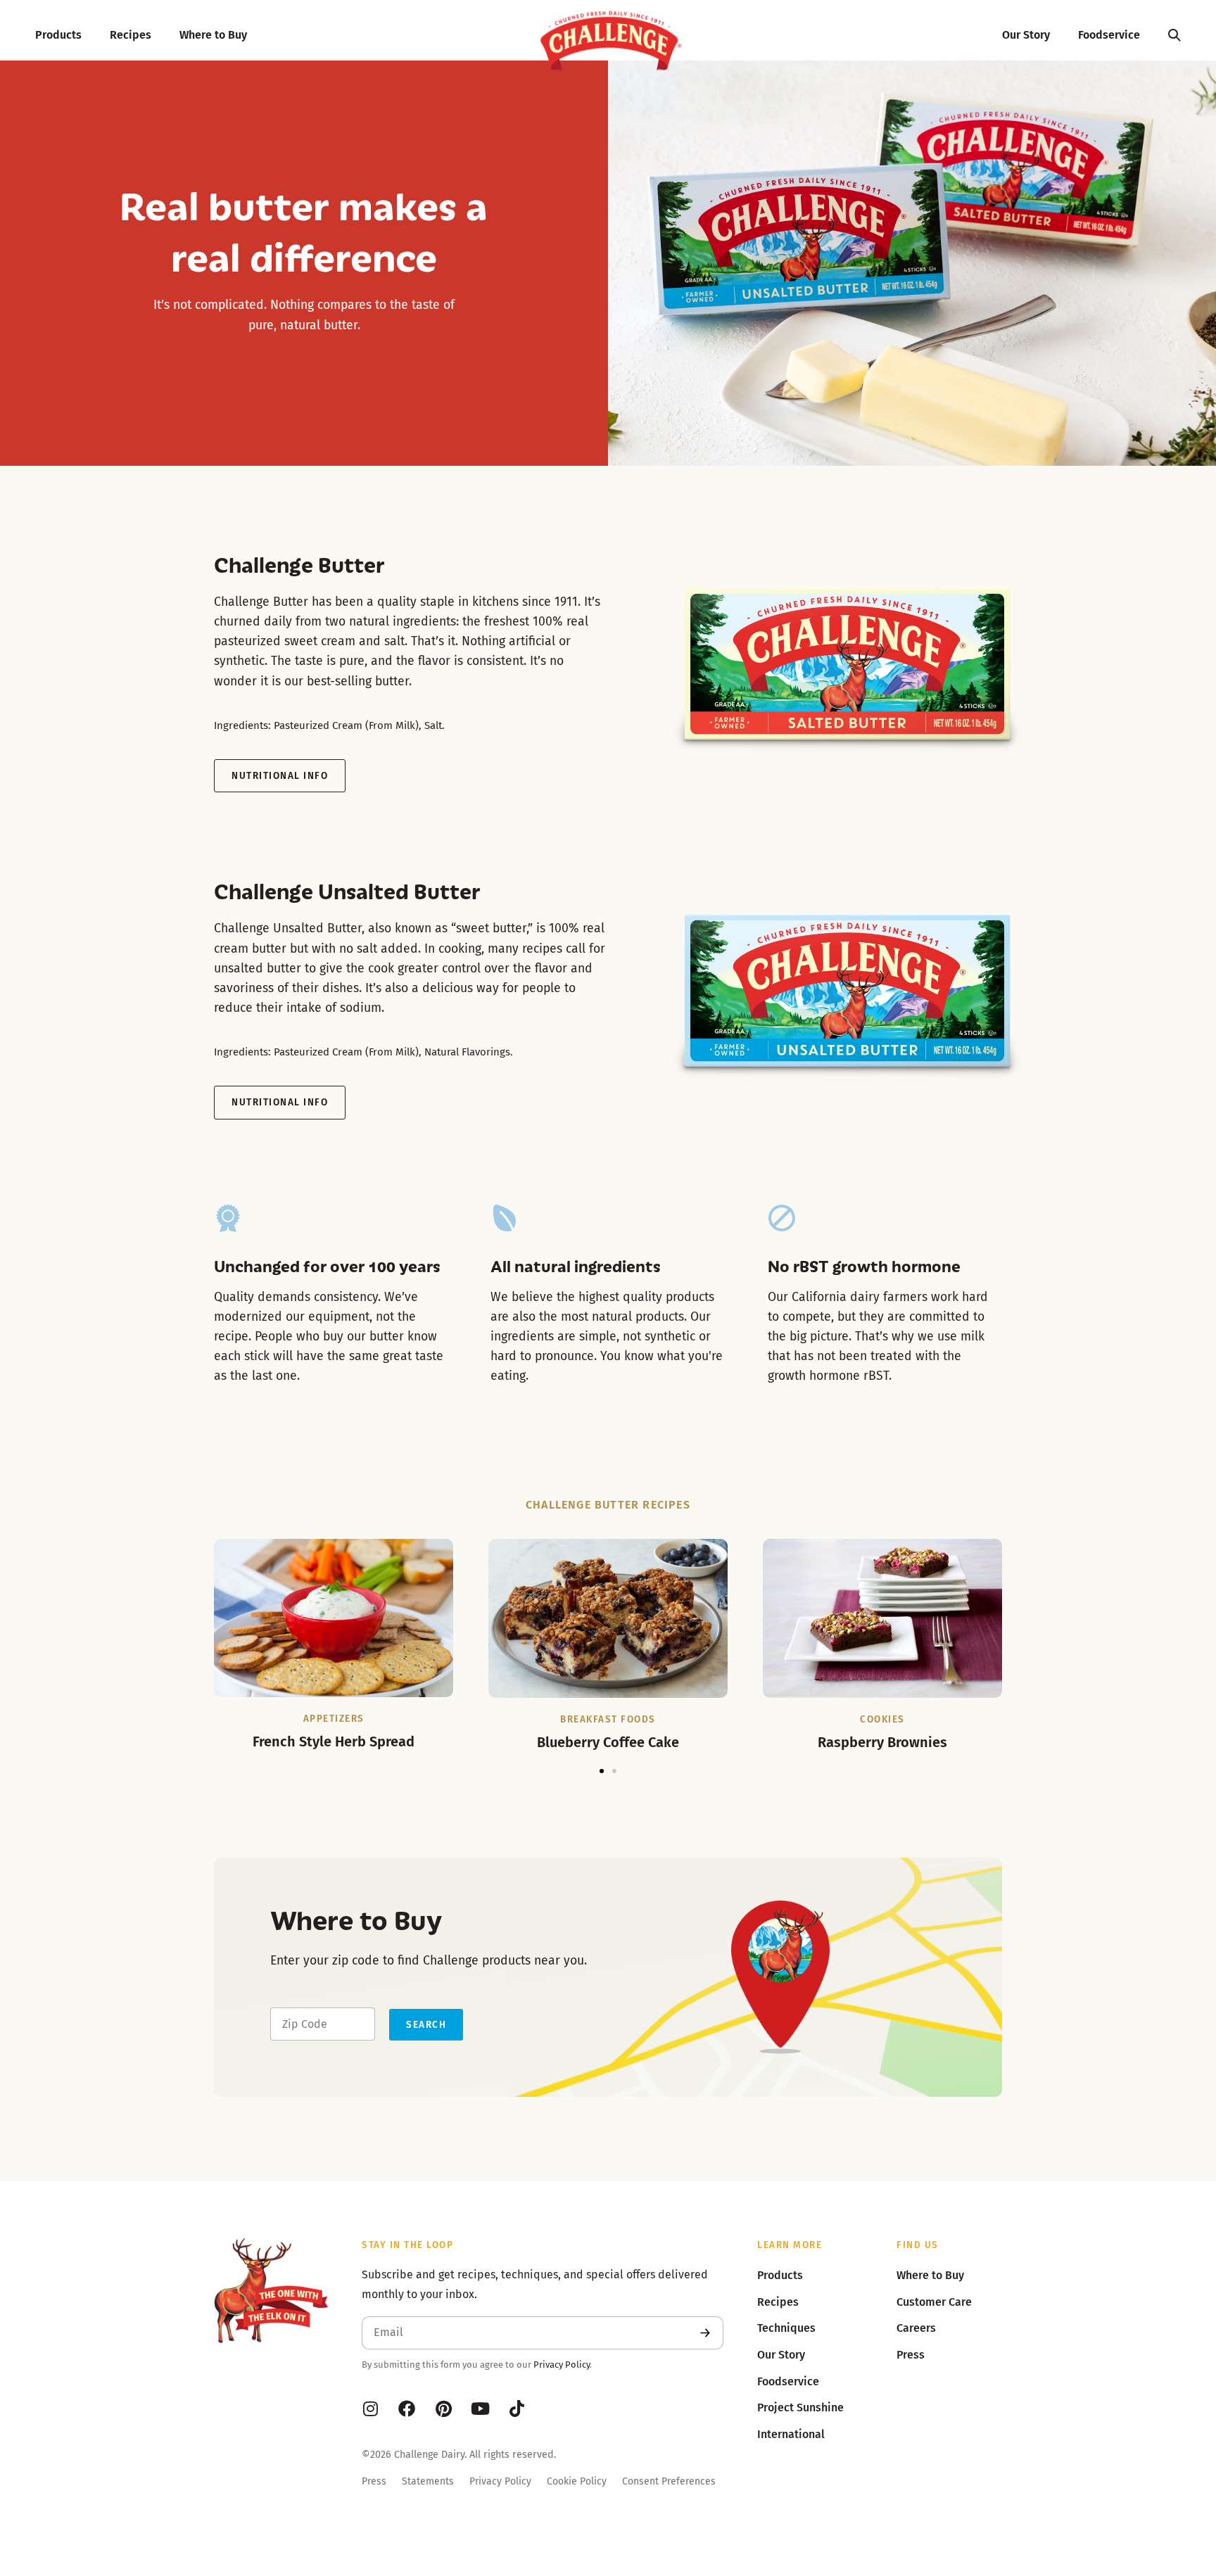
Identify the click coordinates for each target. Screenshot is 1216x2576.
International (791, 2434)
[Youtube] (480, 2409)
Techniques (786, 2328)
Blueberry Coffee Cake (608, 1742)
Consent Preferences (669, 2481)
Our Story (1026, 35)
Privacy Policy (562, 2365)
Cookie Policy (577, 2481)
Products (58, 35)
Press (374, 2481)
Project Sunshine (800, 2407)
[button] (602, 1771)
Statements (428, 2481)
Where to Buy (213, 35)
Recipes (131, 35)
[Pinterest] (443, 2409)
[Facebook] (407, 2409)
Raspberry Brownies (882, 1742)
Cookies (882, 1719)
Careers (916, 2328)
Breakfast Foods (608, 1719)
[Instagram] (370, 2409)
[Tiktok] (517, 2409)
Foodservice (1109, 35)
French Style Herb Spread (334, 1741)
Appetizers (334, 1719)
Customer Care (934, 2302)
